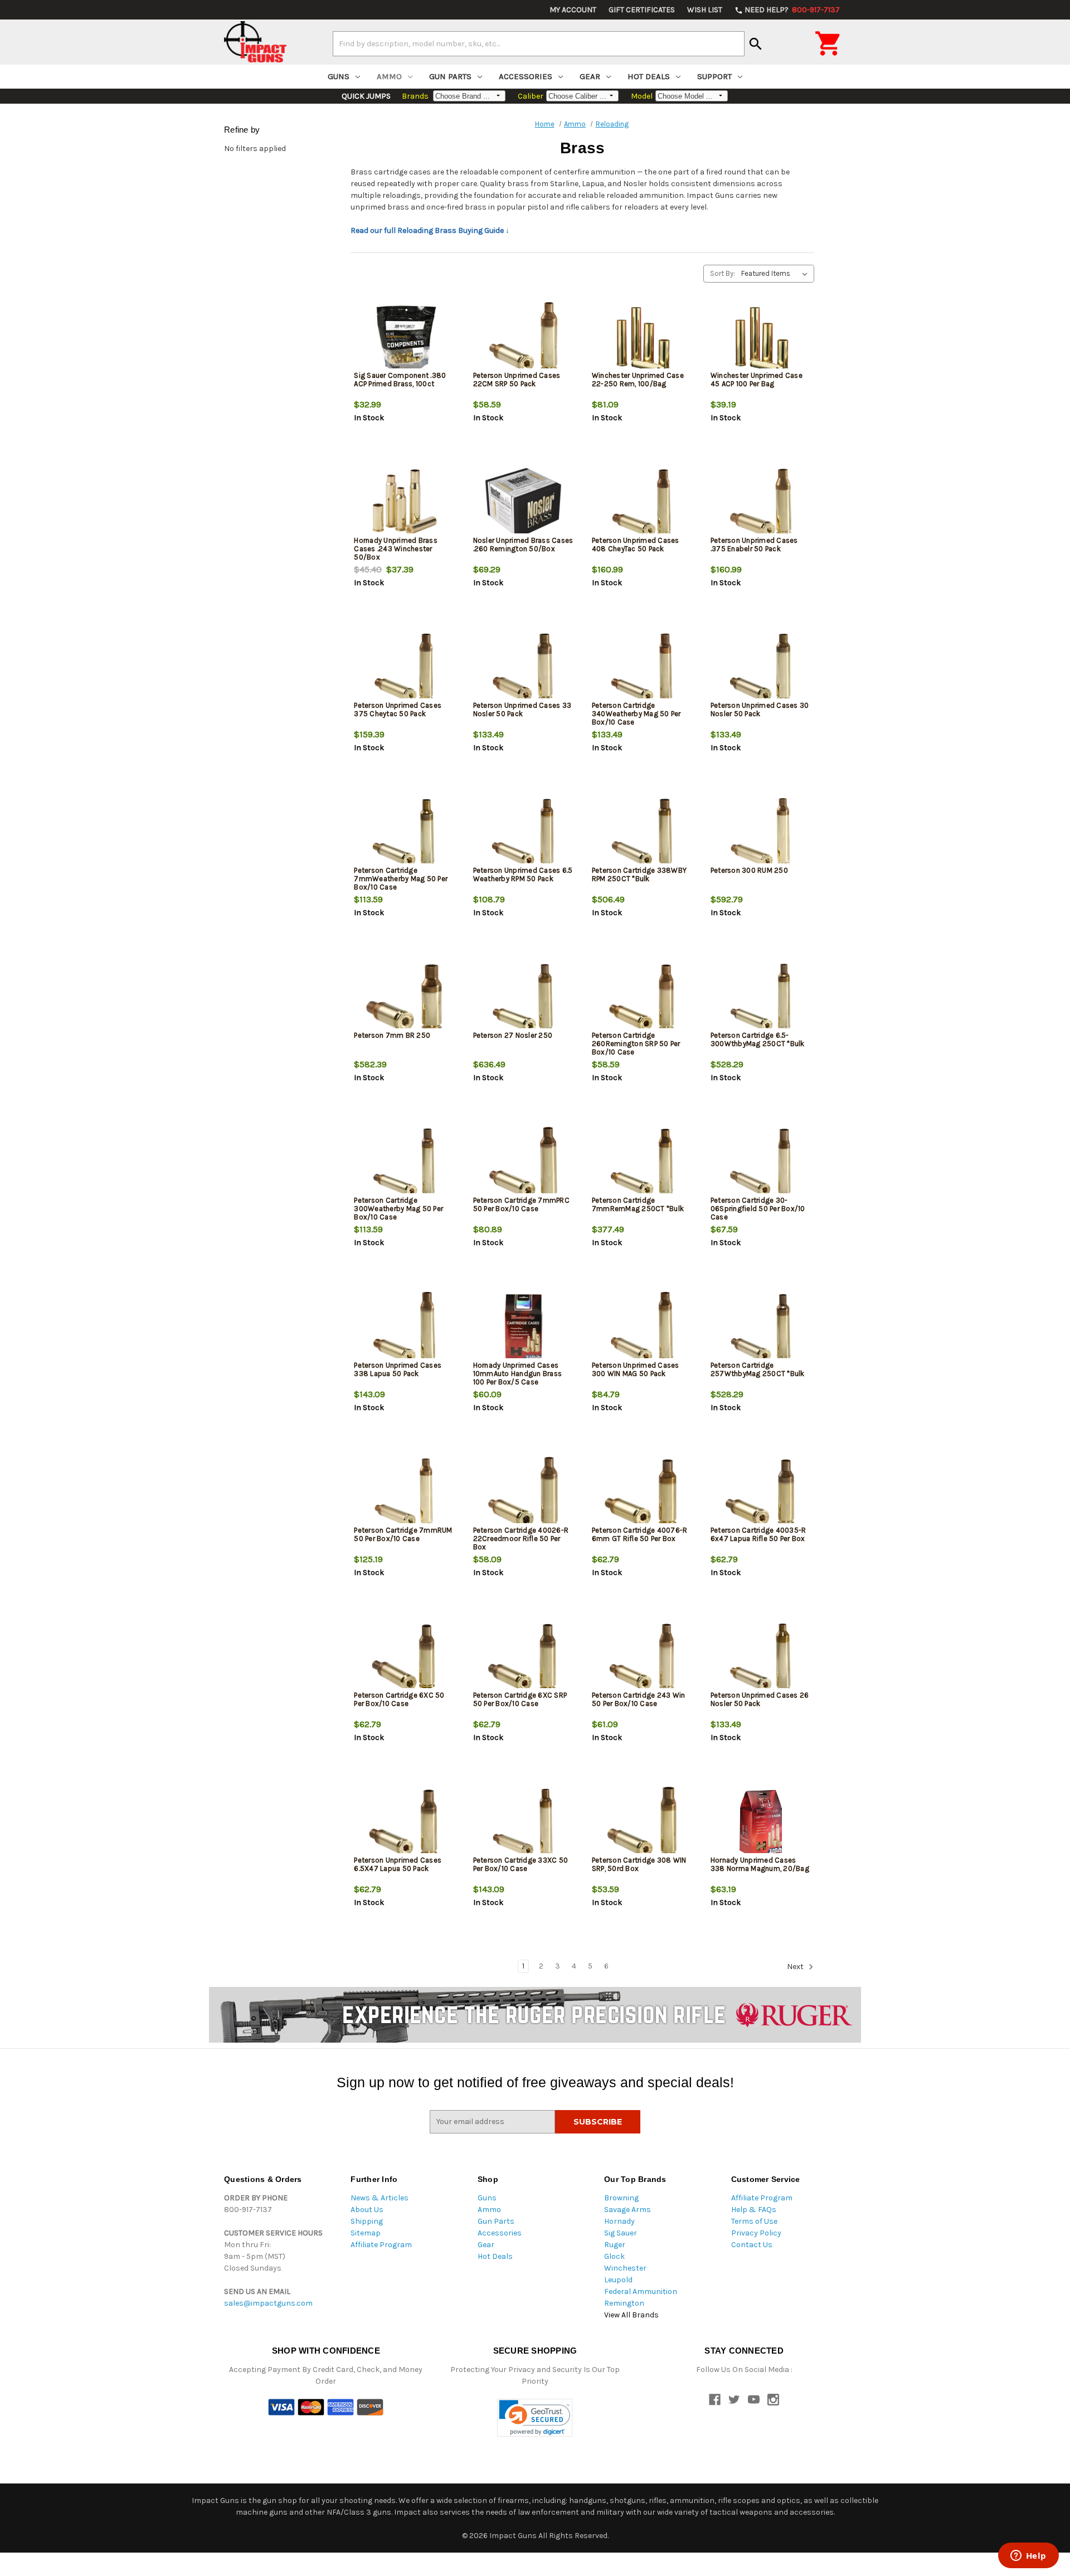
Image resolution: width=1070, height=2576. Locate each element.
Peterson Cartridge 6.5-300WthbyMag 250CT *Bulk (758, 1039)
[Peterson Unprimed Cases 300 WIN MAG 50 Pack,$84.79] (642, 1328)
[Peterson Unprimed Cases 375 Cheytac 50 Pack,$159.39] (404, 668)
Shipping (367, 2221)
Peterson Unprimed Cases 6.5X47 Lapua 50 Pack (398, 1864)
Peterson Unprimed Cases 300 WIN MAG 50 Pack (636, 1369)
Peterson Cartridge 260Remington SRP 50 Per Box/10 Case (636, 1044)
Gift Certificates (642, 10)
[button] (535, 2418)
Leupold (618, 2280)
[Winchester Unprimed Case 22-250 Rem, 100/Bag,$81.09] (642, 338)
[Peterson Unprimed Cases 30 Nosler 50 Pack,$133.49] (761, 668)
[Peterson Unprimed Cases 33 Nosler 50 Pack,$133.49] (523, 668)
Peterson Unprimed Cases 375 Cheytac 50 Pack (398, 709)
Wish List (705, 10)
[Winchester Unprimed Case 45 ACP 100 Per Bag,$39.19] (761, 338)
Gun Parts (450, 76)
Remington (624, 2303)
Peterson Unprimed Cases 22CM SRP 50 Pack (517, 380)
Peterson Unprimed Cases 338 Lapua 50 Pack (398, 1369)
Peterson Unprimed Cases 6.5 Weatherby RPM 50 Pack (523, 874)
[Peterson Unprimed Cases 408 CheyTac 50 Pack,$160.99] (642, 503)
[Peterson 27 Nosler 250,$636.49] (523, 998)
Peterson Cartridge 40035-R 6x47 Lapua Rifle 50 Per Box (758, 1534)
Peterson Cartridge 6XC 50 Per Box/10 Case (399, 1699)
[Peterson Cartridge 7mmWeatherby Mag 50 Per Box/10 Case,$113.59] (404, 833)
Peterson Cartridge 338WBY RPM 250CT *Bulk (639, 874)
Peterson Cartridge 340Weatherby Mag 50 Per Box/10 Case (636, 714)
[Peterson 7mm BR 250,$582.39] (404, 998)
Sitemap (366, 2233)
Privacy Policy (756, 2233)
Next (796, 1967)
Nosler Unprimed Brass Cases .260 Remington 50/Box (523, 545)
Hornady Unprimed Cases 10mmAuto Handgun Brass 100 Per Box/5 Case (518, 1374)
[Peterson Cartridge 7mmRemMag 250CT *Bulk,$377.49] (642, 1163)
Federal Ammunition (641, 2291)
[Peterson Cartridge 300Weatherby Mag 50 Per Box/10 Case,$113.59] (404, 1163)
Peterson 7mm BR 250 (392, 1035)
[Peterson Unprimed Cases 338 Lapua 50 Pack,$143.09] (404, 1328)
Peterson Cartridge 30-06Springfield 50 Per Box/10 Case (758, 1209)
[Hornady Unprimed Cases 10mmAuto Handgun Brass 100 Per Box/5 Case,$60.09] (523, 1328)
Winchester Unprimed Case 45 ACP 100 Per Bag (757, 380)
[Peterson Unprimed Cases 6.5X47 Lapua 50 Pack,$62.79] (404, 1823)
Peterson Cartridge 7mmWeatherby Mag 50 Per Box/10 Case (401, 879)
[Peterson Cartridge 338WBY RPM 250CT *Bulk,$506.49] (642, 833)
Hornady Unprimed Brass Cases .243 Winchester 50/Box (396, 549)
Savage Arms (628, 2210)
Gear (590, 76)
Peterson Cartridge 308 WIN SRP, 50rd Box (639, 1864)
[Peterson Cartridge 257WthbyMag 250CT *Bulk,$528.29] (761, 1328)
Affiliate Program (381, 2245)
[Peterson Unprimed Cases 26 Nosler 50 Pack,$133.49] (761, 1658)
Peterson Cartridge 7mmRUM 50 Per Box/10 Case (403, 1534)
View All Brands (631, 2315)
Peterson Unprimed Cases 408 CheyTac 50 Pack (636, 545)
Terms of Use (754, 2221)
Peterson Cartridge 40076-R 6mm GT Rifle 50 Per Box (640, 1534)
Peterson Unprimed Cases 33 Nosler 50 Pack (522, 709)
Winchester (625, 2268)
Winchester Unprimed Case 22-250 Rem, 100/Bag (638, 380)
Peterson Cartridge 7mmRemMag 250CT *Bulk (638, 1204)
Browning (621, 2198)
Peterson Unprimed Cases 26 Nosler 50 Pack (760, 1699)
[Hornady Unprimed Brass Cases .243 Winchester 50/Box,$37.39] (404, 503)
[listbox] (777, 274)
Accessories (526, 76)
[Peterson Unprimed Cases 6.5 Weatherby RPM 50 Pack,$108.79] (523, 833)
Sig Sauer (621, 2233)
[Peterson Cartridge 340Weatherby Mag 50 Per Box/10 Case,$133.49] (642, 668)
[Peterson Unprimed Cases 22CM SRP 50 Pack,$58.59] (523, 338)
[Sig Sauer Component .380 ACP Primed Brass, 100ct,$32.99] (404, 338)
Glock (614, 2256)
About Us (367, 2210)
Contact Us (752, 2245)
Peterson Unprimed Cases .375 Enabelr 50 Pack (754, 545)
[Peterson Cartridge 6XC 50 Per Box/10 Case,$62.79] (404, 1658)
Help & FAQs (754, 2210)
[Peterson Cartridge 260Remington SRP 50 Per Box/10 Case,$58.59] (642, 998)
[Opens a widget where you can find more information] (1028, 2556)
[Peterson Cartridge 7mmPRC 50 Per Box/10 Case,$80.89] (523, 1163)
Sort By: (723, 273)
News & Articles (380, 2198)
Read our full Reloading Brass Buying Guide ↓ (430, 230)
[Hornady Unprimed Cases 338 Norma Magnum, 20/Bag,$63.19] (761, 1823)
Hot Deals (649, 76)
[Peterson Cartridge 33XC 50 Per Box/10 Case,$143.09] (523, 1823)
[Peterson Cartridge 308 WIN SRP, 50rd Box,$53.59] (642, 1823)
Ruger (615, 2245)
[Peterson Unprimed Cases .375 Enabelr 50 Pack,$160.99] (761, 503)
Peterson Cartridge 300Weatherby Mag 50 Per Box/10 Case (398, 1209)
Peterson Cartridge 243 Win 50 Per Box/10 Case (639, 1699)
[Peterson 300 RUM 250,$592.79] (761, 833)
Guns (339, 76)
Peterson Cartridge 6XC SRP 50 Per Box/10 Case (520, 1699)
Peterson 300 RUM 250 (749, 870)
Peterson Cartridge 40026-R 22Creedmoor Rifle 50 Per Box (521, 1539)
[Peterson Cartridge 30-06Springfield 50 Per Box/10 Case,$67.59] (761, 1163)
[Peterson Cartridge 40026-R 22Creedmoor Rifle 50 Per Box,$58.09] (523, 1493)
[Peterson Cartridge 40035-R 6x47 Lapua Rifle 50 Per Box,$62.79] (761, 1493)
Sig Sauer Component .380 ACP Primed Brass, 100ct (400, 380)
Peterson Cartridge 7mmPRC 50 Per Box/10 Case (521, 1204)
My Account (573, 10)
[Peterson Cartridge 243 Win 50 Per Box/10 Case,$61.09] (642, 1658)
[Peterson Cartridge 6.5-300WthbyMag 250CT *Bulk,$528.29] (761, 998)
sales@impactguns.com (268, 2303)
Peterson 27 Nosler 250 (513, 1035)
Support (714, 76)
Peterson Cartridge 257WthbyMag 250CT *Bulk (758, 1369)
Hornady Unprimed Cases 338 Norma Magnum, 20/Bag (760, 1864)
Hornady (619, 2221)
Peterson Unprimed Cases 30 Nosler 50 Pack (760, 709)
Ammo (389, 76)
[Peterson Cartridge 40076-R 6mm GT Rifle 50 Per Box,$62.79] (642, 1493)
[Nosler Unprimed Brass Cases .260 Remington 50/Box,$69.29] (523, 503)
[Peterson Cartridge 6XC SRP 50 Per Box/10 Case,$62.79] (523, 1658)
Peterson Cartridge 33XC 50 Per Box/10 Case (521, 1864)
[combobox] (539, 43)
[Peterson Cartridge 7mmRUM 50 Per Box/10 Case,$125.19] (404, 1493)
